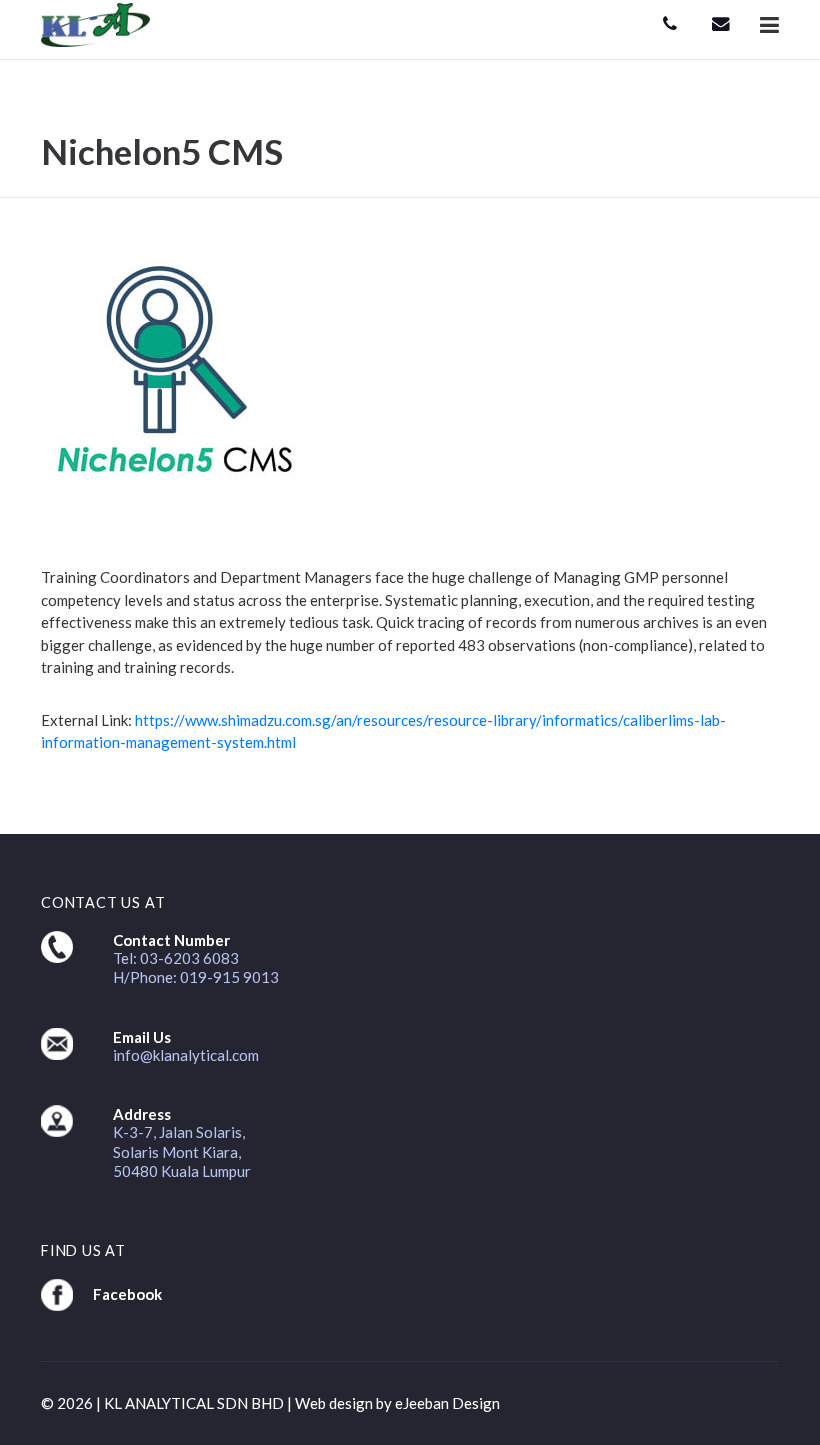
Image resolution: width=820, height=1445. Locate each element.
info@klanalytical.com (186, 1055)
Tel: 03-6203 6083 (176, 958)
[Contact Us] (670, 25)
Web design (334, 1403)
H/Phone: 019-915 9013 (196, 977)
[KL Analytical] (95, 23)
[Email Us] (721, 25)
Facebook (127, 1294)
